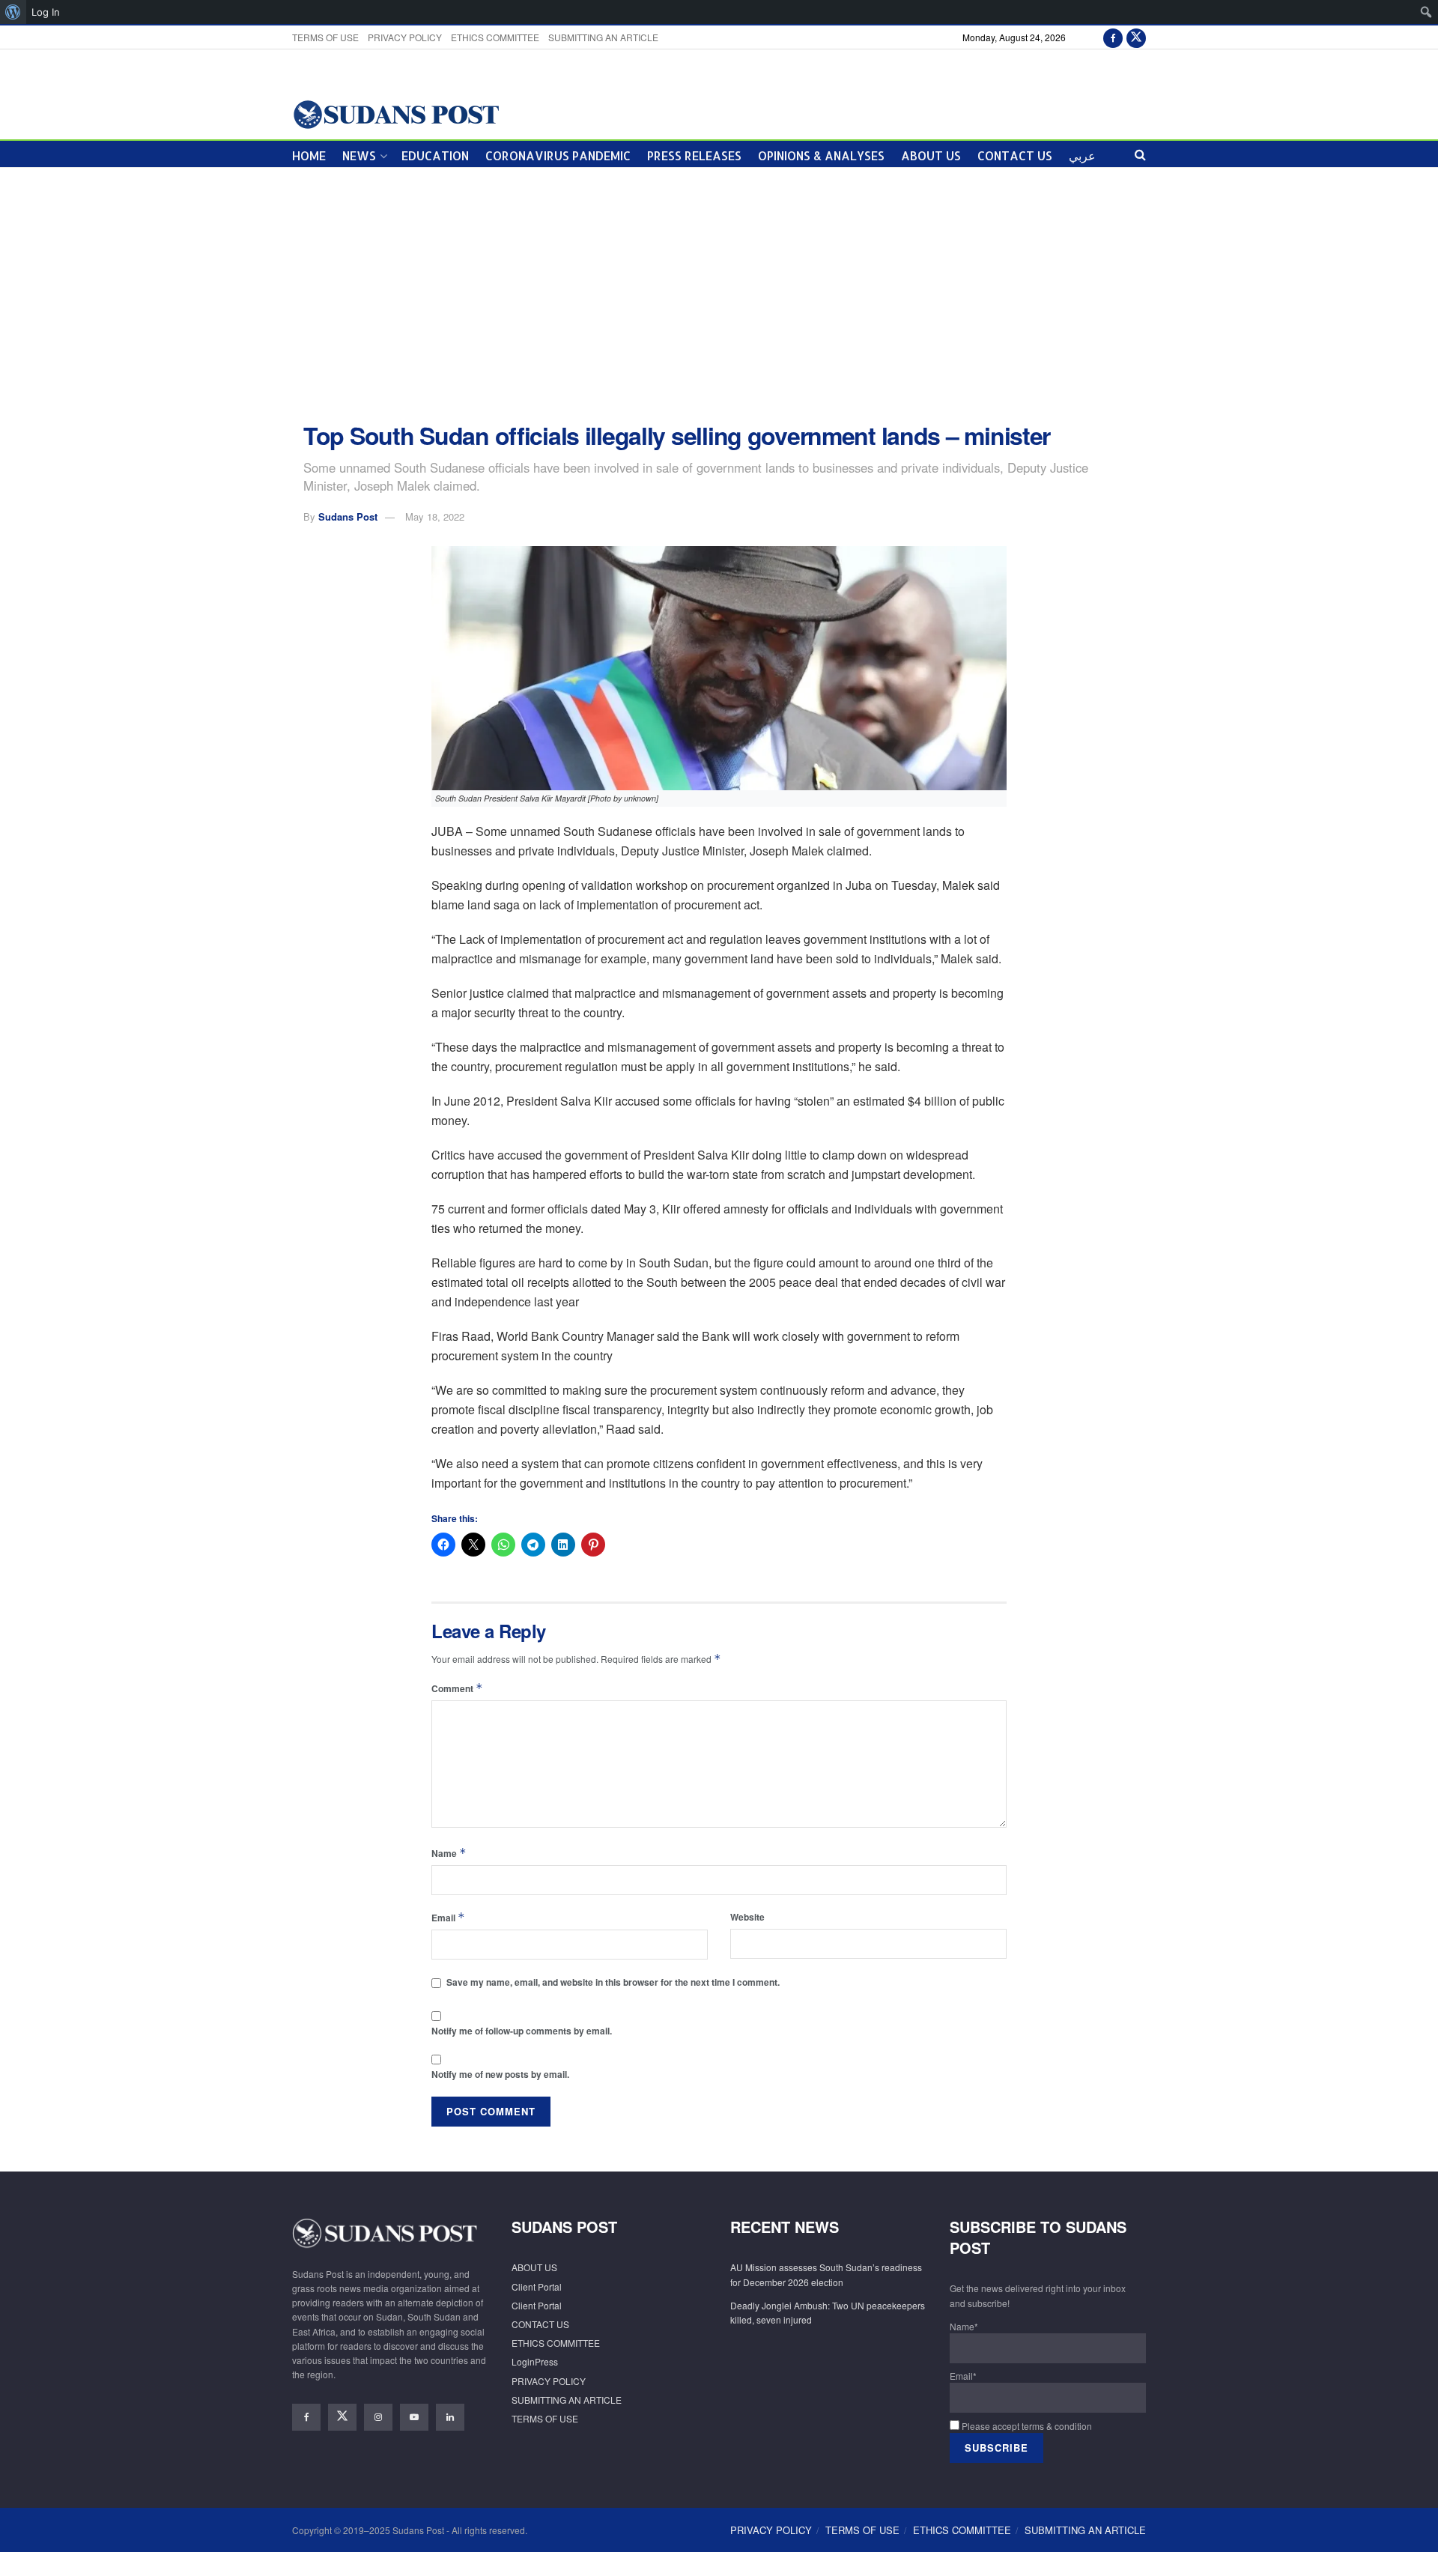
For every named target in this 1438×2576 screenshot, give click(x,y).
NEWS (359, 155)
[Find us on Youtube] (414, 2417)
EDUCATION (435, 155)
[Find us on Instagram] (378, 2417)
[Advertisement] (719, 295)
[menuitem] (13, 12)
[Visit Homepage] (396, 113)
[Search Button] (1140, 154)
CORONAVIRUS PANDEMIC (558, 155)
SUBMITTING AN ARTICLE (603, 37)
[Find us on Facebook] (1113, 37)
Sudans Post (348, 516)
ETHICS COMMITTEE (495, 37)
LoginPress (535, 2361)
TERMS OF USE (325, 37)
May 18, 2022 (435, 516)
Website (747, 1917)
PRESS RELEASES (694, 155)
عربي (1082, 155)
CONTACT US (1015, 155)
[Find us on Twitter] (1136, 37)
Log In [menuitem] (46, 12)
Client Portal (537, 2286)
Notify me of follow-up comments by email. (522, 2031)
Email (448, 1917)
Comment (457, 1688)
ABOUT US (931, 155)
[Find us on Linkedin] (450, 2417)
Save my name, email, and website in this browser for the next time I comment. (613, 1982)
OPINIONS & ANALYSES (821, 155)
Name (449, 1853)
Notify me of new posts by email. (500, 2074)
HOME (309, 155)
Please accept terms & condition (1026, 2426)
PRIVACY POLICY (405, 37)
